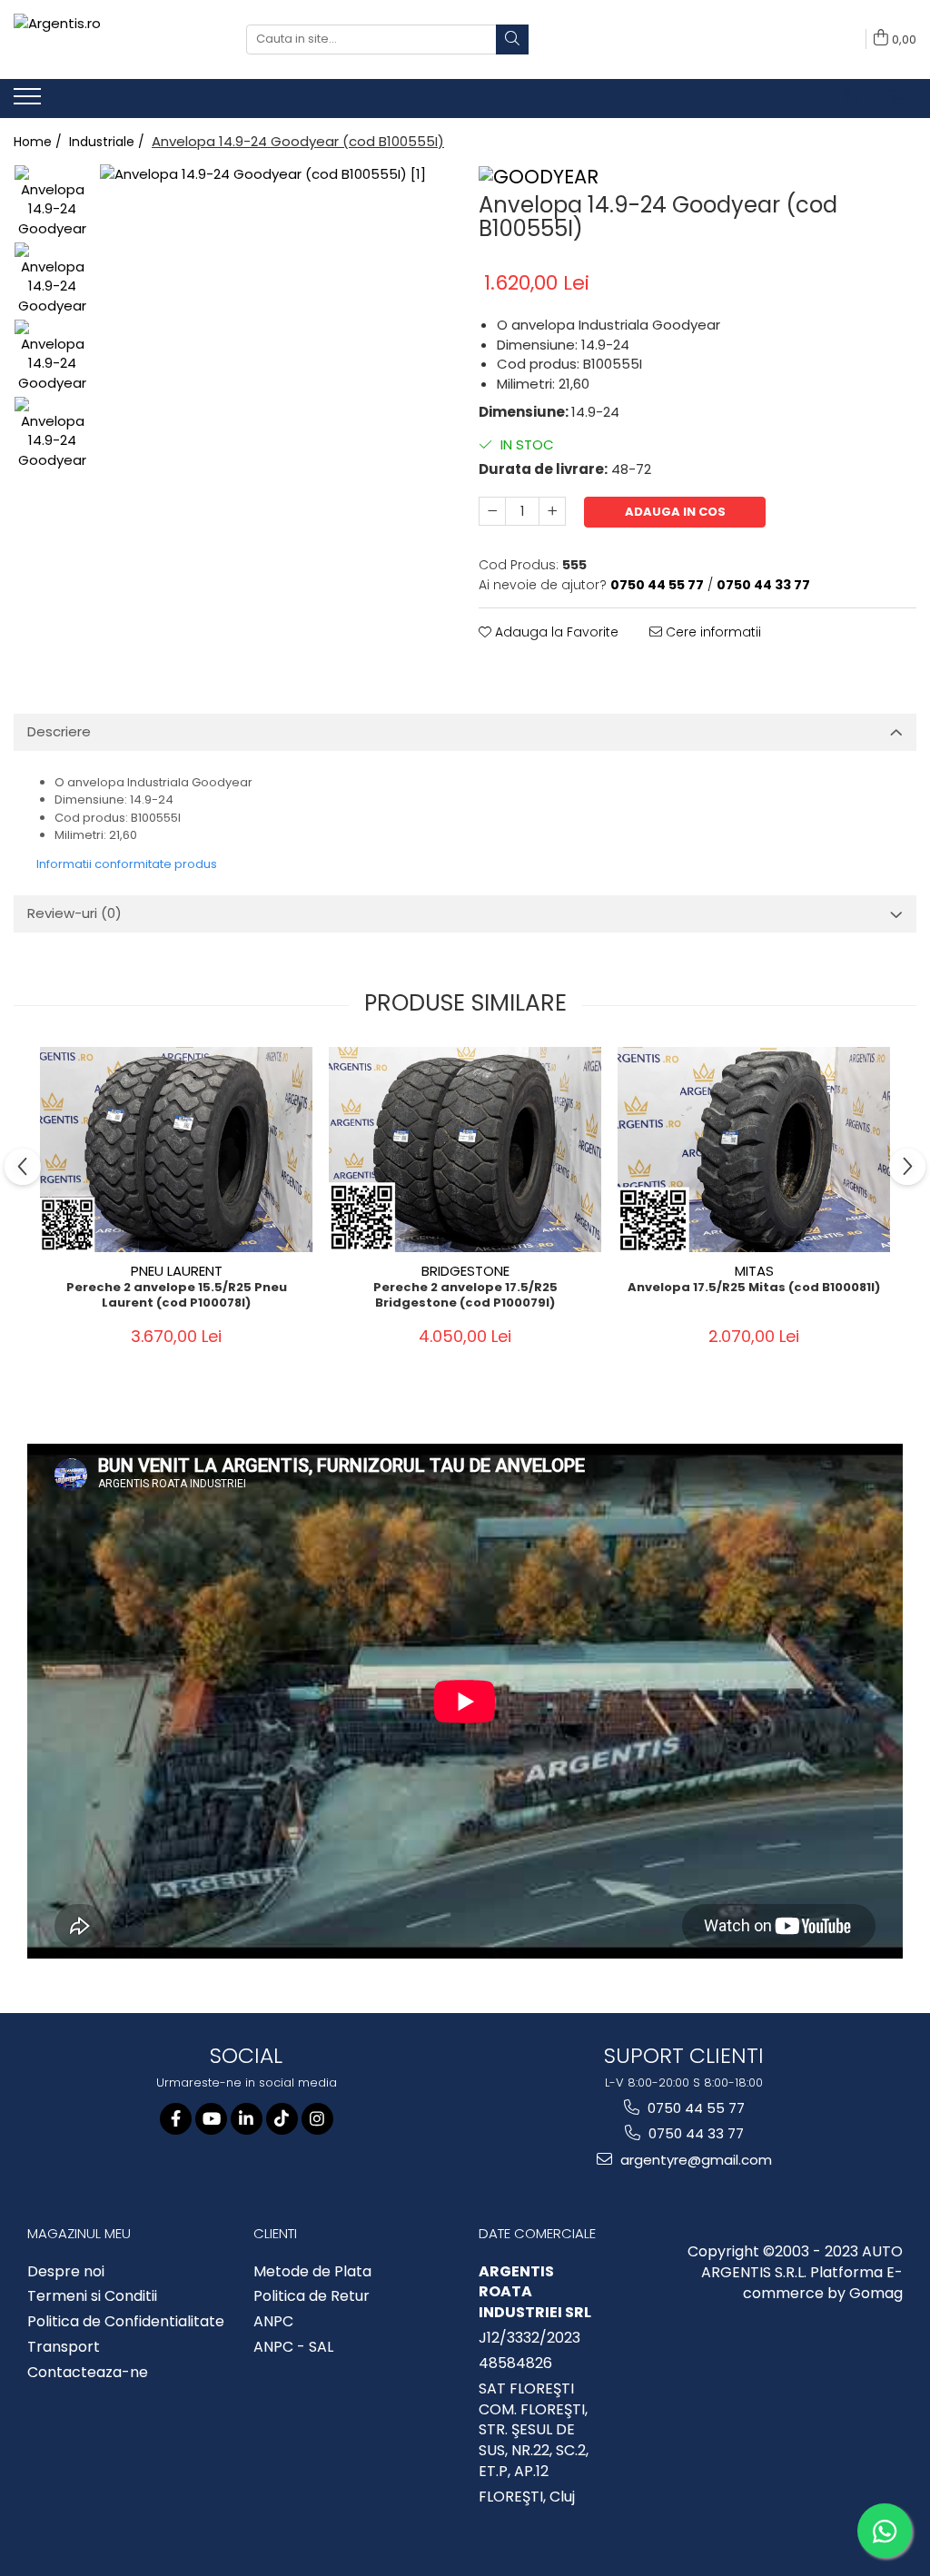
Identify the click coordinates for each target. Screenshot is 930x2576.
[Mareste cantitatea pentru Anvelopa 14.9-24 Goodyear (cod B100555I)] (552, 511)
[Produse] (30, 102)
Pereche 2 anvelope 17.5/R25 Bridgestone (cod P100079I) (465, 1296)
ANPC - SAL (293, 2347)
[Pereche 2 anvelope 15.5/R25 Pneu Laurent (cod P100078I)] (176, 1149)
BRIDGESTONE (465, 1271)
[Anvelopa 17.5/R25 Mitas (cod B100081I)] (754, 1149)
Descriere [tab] (59, 731)
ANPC (273, 2322)
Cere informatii (712, 632)
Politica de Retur (312, 2296)
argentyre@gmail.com (694, 2160)
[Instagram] (317, 2119)
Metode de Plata (312, 2272)
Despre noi (66, 2272)
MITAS (754, 1271)
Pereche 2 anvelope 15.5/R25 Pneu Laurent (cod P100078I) (177, 1296)
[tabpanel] (276, 340)
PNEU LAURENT (177, 1271)
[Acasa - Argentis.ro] (116, 39)
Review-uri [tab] (74, 913)
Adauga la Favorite (555, 632)
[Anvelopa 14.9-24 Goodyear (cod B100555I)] (276, 340)
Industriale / (109, 142)
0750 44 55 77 (694, 2108)
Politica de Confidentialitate (126, 2322)
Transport (64, 2347)
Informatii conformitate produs (127, 864)
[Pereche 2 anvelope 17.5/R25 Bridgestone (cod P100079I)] (465, 1149)
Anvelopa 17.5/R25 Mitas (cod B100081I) (754, 1288)
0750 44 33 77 (694, 2133)
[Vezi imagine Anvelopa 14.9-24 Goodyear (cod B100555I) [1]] (52, 280)
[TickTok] (282, 2119)
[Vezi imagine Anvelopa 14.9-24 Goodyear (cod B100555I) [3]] (52, 434)
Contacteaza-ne (88, 2373)
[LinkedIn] (247, 2119)
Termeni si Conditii (92, 2296)
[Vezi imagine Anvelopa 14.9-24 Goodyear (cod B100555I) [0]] (52, 203)
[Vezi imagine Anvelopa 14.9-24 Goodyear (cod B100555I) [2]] (52, 357)
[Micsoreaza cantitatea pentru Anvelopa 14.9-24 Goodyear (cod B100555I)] (492, 511)
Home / (40, 142)
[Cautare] (512, 39)
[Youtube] (211, 2119)
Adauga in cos (675, 512)
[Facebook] (176, 2119)
